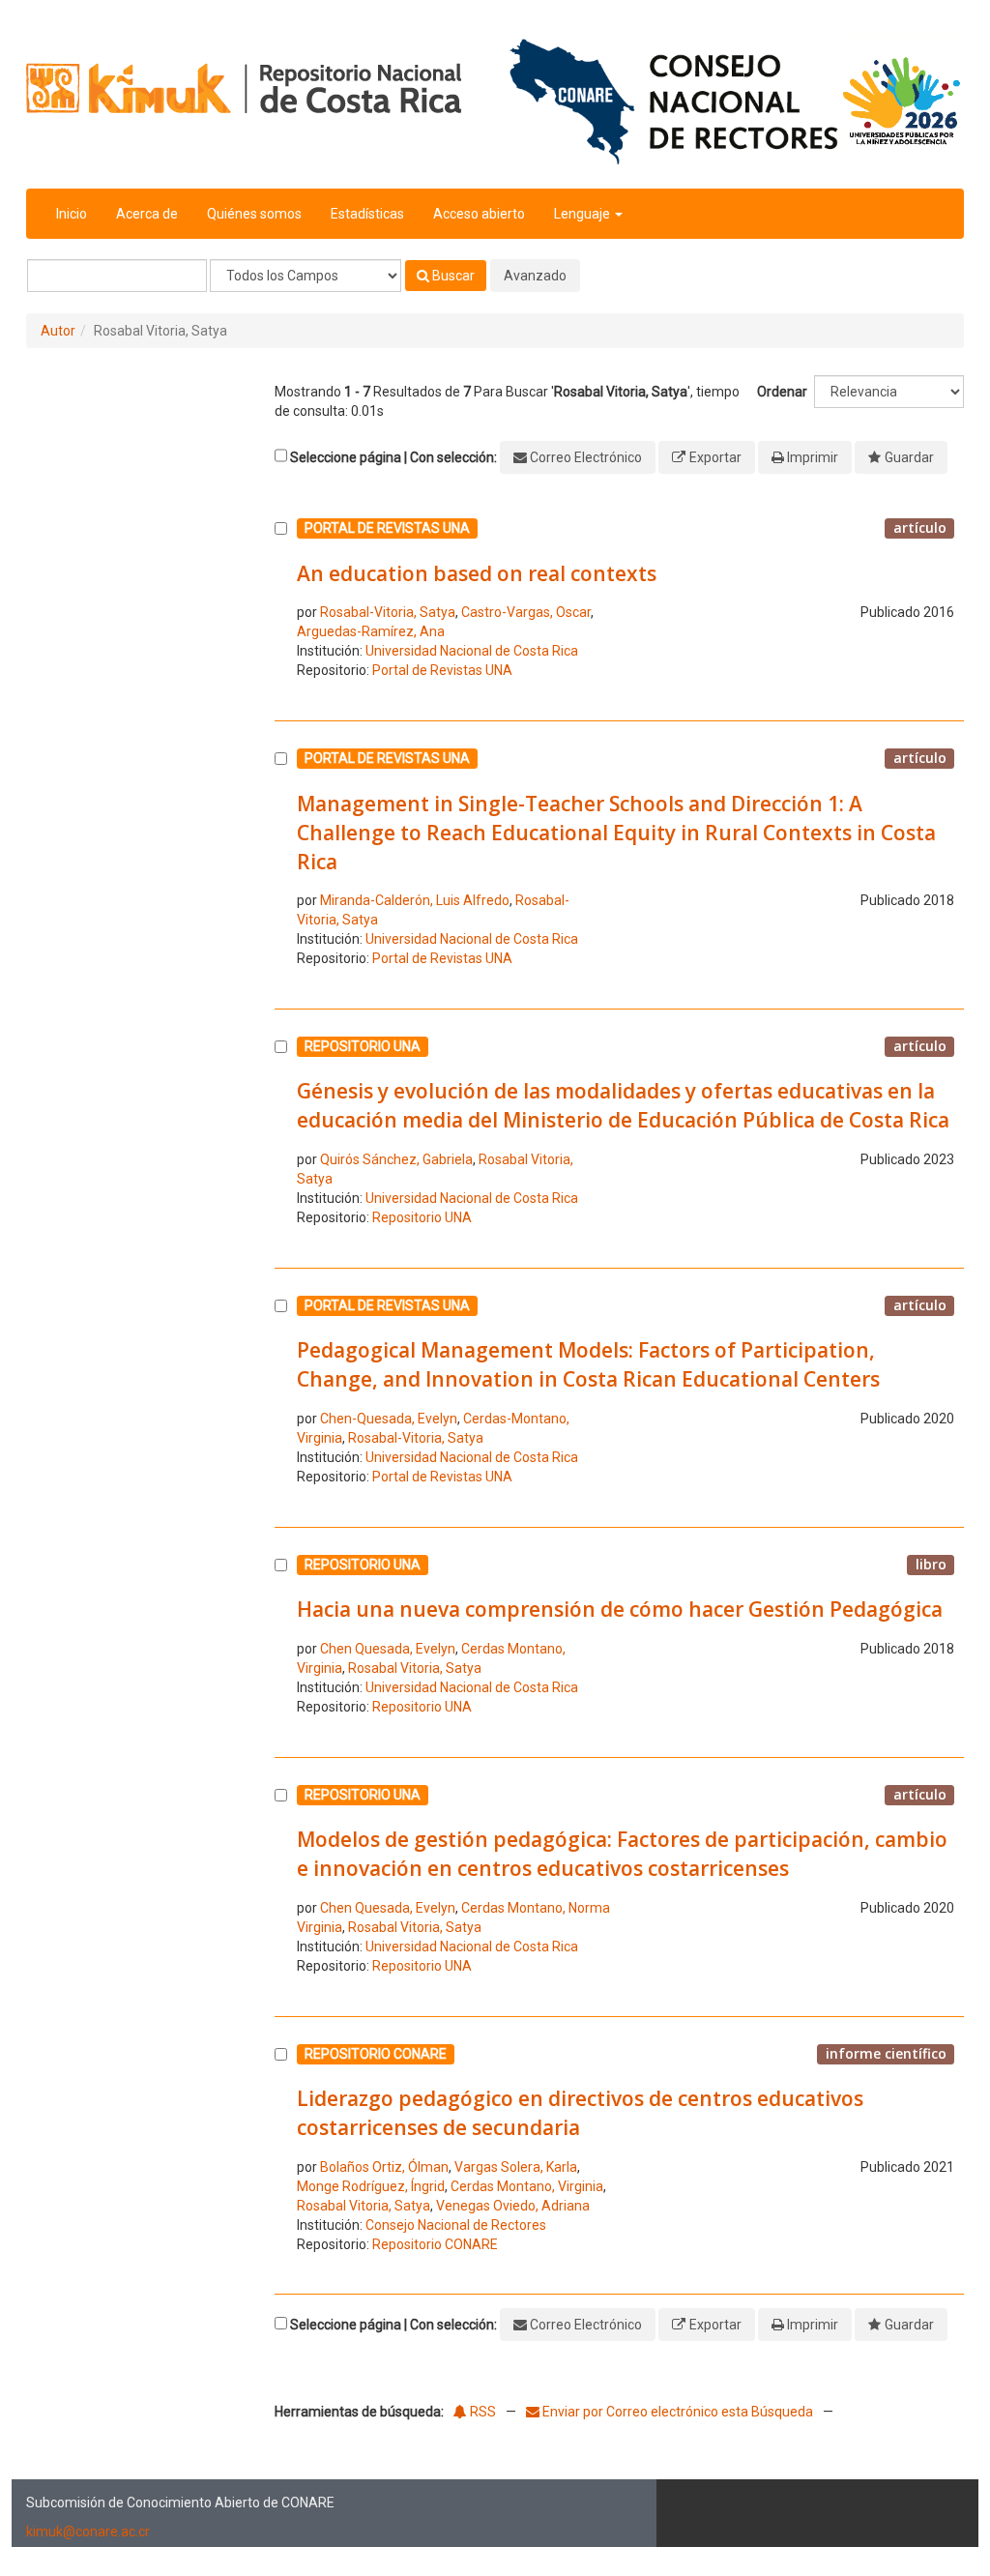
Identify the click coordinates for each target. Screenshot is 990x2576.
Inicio (72, 214)
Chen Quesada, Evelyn (388, 1649)
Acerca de (147, 214)
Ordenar (782, 392)
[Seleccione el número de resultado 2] (281, 863)
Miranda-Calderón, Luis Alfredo (415, 900)
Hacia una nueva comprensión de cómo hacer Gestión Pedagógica (620, 1609)
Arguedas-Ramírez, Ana (371, 631)
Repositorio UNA (422, 1217)
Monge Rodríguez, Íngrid (371, 2186)
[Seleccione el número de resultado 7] (281, 2153)
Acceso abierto (479, 214)
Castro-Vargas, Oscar (526, 612)
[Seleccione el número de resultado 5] (281, 1640)
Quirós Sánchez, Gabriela (396, 1159)
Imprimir (813, 457)
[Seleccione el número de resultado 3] (281, 1136)
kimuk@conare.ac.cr (88, 2532)
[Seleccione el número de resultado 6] (281, 1885)
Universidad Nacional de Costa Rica (472, 651)
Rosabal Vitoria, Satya (415, 1668)
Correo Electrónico (586, 457)
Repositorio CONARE (435, 2244)
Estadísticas (367, 214)
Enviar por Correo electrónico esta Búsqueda (678, 2412)
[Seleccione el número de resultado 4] (281, 1395)
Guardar (909, 457)
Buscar (452, 276)
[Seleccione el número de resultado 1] (281, 603)
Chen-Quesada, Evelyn (389, 1419)
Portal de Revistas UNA (442, 670)
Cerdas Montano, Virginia (527, 2186)
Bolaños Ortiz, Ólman (384, 2167)
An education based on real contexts (477, 573)
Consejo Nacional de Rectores (456, 2225)
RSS (481, 2412)
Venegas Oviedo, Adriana (513, 2206)
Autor (58, 331)
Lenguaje (583, 214)
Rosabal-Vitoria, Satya (388, 612)
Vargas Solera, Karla (516, 2167)
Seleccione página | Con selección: (393, 457)
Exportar (715, 457)
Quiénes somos (254, 214)
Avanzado (535, 276)
